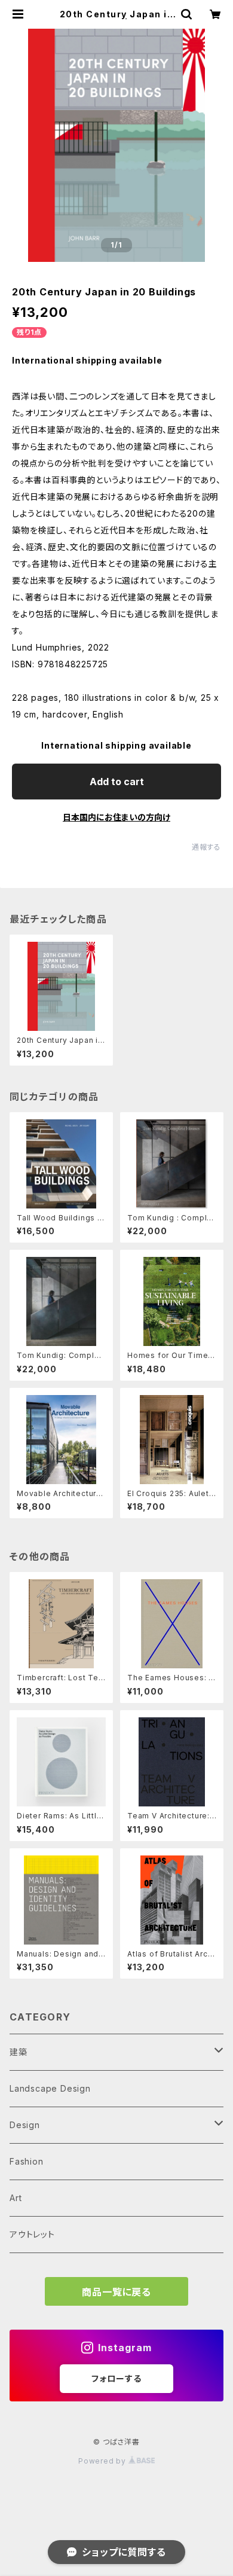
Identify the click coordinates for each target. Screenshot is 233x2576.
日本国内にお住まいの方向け (116, 817)
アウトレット (32, 2234)
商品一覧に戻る (116, 2292)
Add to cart (117, 782)
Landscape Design (50, 2088)
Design (25, 2125)
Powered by (103, 2461)
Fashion (27, 2161)
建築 (19, 2052)
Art (16, 2198)
